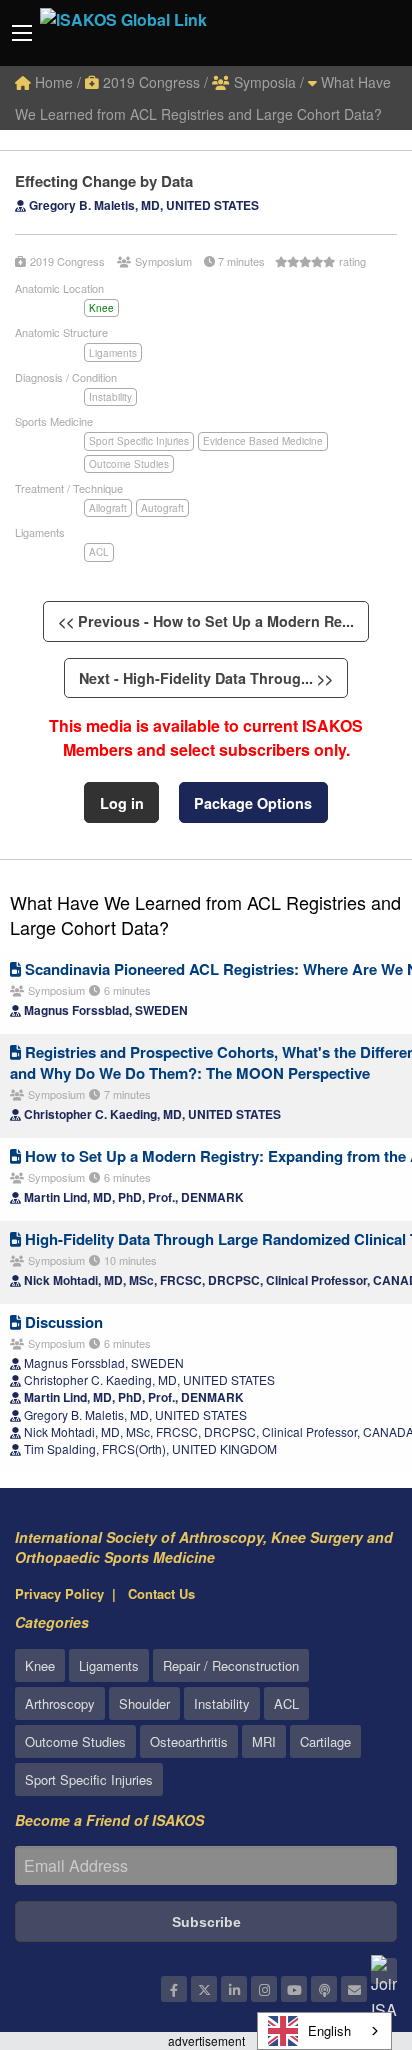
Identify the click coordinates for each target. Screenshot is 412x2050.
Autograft (162, 508)
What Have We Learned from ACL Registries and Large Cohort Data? (205, 914)
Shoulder (144, 1703)
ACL (99, 552)
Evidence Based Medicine (263, 441)
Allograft (108, 508)
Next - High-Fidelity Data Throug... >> (206, 678)
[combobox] (324, 2031)
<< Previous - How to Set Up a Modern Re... (206, 621)
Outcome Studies (129, 464)
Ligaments (113, 353)
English (329, 2030)
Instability (110, 397)
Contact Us (161, 1593)
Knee (101, 308)
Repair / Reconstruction (231, 1665)
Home (52, 82)
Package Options (253, 803)
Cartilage (325, 1741)
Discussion (62, 1322)
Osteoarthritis (189, 1741)
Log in (122, 803)
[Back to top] (347, 1925)
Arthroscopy (60, 1703)
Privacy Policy (59, 1593)
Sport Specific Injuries (139, 441)
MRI (264, 1741)
